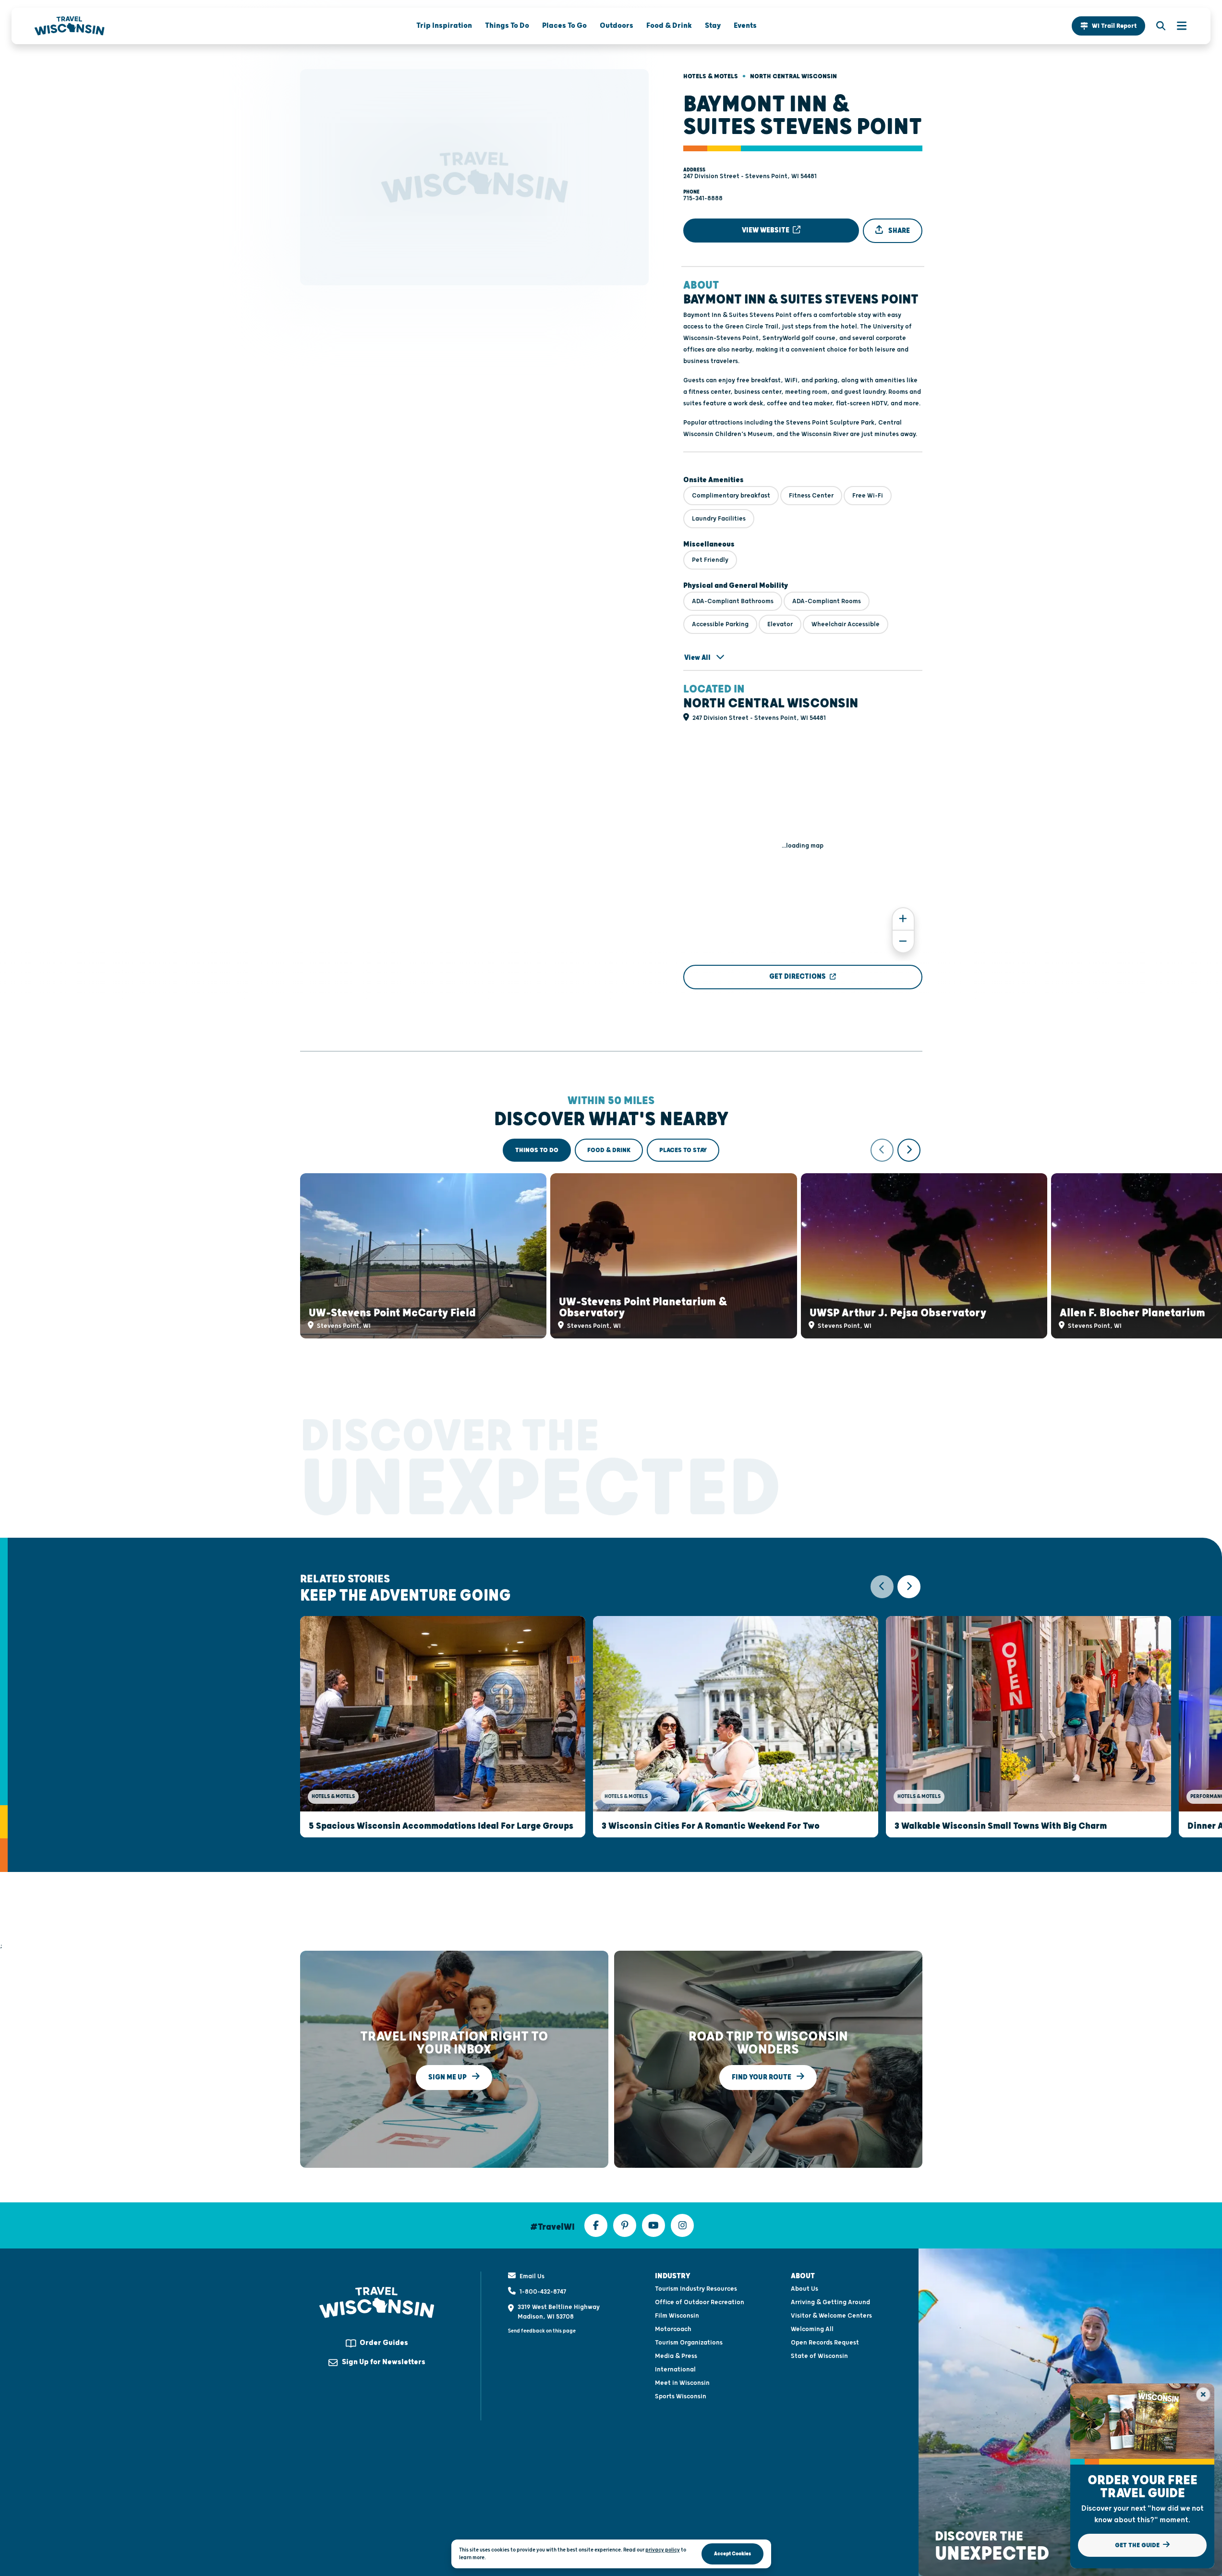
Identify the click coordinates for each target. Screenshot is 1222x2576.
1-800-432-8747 (543, 2292)
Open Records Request (825, 2343)
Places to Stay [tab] (683, 1150)
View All (698, 658)
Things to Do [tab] (537, 1150)
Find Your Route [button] (762, 2077)
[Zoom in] (903, 919)
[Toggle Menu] (1177, 26)
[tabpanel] (611, 1239)
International (675, 2369)
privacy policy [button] (663, 2550)
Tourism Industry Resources (696, 2289)
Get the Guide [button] (1138, 2545)
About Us (805, 2289)
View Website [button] (766, 230)
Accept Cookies (732, 2554)
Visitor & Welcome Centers (831, 2316)
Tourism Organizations (689, 2343)
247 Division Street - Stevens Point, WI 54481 (750, 176)
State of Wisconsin (819, 2356)
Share (898, 231)
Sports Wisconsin (681, 2396)
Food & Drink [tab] (609, 1150)
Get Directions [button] (798, 977)
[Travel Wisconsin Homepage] (70, 26)
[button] (1108, 26)
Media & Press (676, 2356)
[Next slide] (909, 1150)
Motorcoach (673, 2329)
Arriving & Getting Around (830, 2302)
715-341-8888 (703, 198)
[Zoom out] (903, 942)
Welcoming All (812, 2329)
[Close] (1203, 2394)
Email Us (532, 2276)
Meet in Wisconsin (682, 2383)
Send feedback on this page (542, 2331)
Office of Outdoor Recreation (700, 2302)
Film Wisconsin (677, 2316)
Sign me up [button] (448, 2077)
